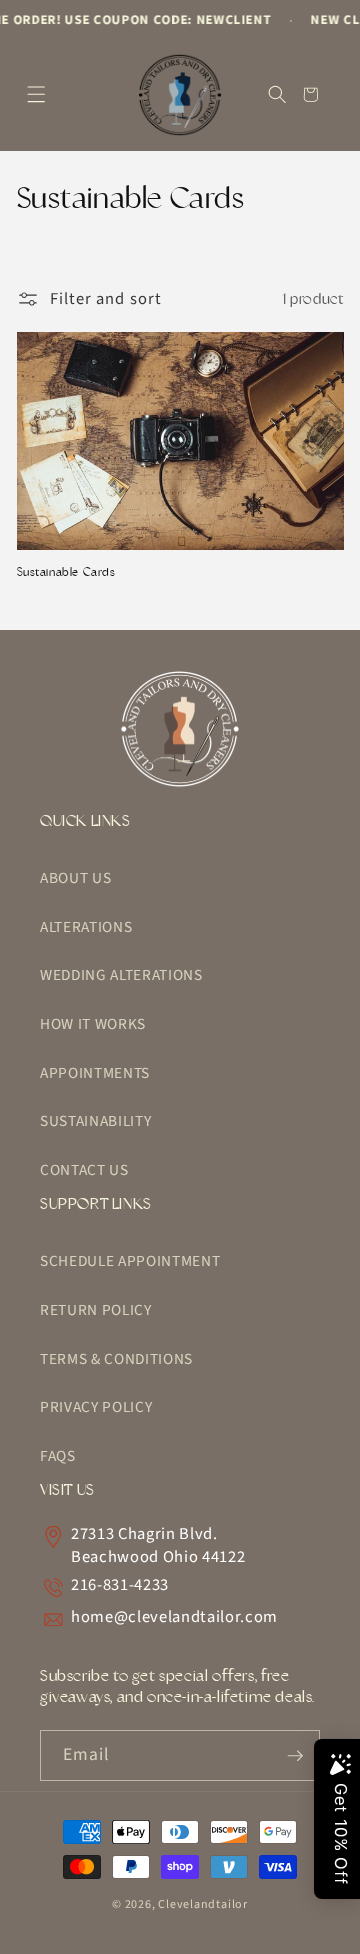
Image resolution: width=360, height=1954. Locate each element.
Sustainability (95, 1121)
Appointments (95, 1073)
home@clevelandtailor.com (174, 1617)
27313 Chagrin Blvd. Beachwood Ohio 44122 (158, 1546)
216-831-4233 (120, 1585)
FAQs (58, 1456)
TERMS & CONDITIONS (116, 1359)
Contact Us (84, 1170)
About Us (75, 878)
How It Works (93, 1024)
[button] (36, 94)
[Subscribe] (295, 1756)
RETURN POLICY (96, 1310)
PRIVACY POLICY (96, 1407)
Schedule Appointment (130, 1261)
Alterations (86, 927)
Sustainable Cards (66, 572)
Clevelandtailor (203, 1904)
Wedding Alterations (121, 975)
